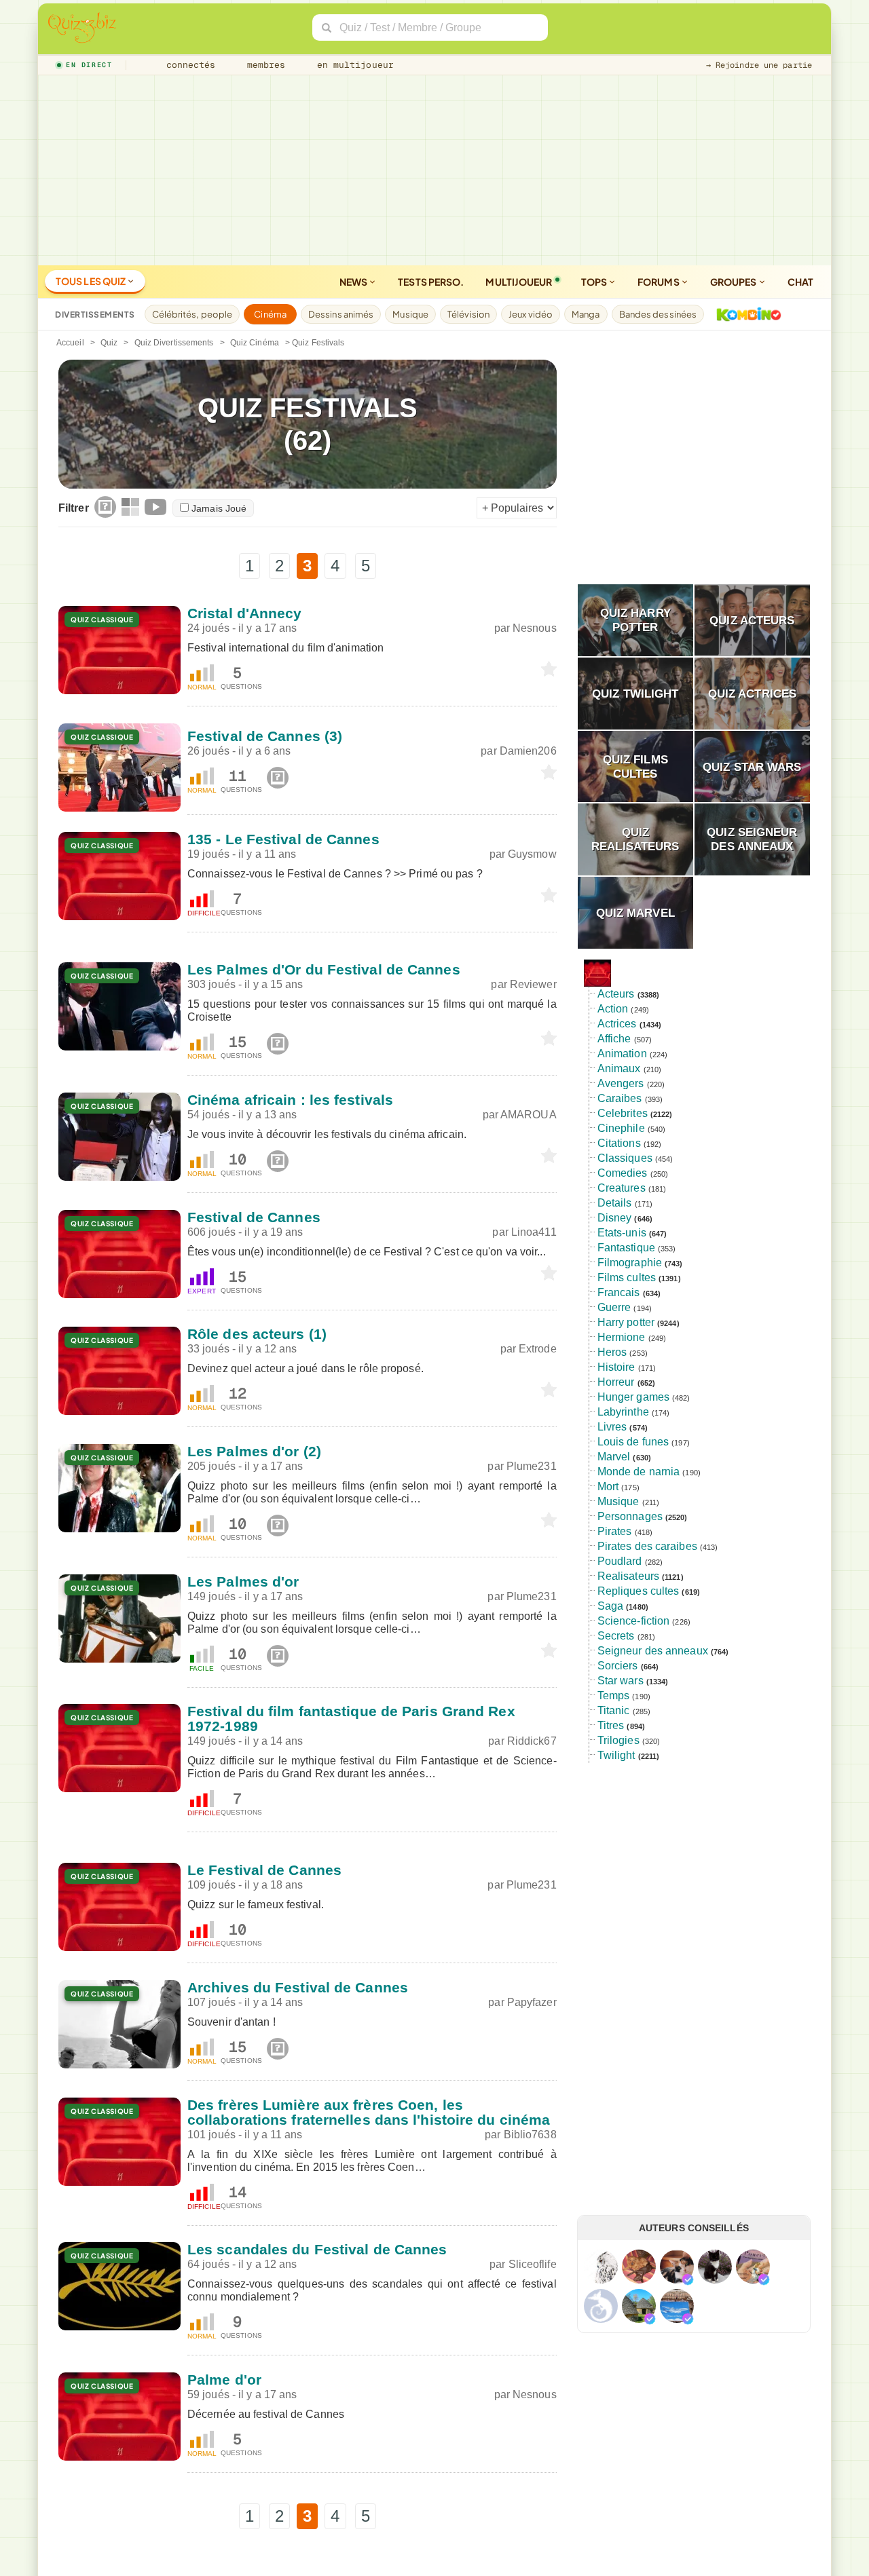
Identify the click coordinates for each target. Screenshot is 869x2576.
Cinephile (621, 1128)
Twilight (616, 1755)
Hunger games (633, 1397)
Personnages (630, 1516)
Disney (615, 1218)
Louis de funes (633, 1442)
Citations (619, 1143)
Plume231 (532, 1466)
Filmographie (630, 1263)
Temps (614, 1696)
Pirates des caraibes (647, 1546)
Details (615, 1203)
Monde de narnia (639, 1472)
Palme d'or (224, 2380)
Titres (611, 1725)
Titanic (614, 1710)
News (354, 282)
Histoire (616, 1367)
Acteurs (616, 994)
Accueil (70, 343)
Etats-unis (622, 1233)
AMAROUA (529, 1115)
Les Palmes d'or (243, 1581)
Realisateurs (628, 1576)
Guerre (614, 1307)
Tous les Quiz (91, 281)
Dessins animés (341, 314)
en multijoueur (352, 65)
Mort (608, 1486)
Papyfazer (532, 2002)
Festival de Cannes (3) (265, 736)
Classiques (625, 1158)
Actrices (617, 1024)
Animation (622, 1054)
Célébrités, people (192, 314)
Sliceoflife (533, 2264)
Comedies (623, 1173)
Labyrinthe (623, 1412)
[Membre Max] (688, 2279)
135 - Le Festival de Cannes (283, 839)
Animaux (619, 1068)
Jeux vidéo (531, 314)
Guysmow (532, 854)
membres (264, 65)
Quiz (109, 343)
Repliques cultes (639, 1591)
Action (613, 1009)
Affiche (614, 1039)
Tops (595, 282)
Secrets (616, 1636)
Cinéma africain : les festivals (290, 1100)
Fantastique (626, 1248)
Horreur (616, 1382)
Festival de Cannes (254, 1217)
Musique (410, 314)
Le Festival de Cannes (264, 1870)
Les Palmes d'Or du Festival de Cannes (324, 969)
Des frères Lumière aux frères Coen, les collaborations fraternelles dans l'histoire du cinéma (369, 2112)
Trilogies (618, 1740)
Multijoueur (519, 282)
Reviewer (533, 984)
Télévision (468, 314)
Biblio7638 (530, 2135)
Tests (431, 282)
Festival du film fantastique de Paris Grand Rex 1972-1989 (351, 1719)
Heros (612, 1352)
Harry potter (626, 1322)
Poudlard (620, 1561)
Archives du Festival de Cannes (298, 1987)
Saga (610, 1606)
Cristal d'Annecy (245, 613)
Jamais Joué (219, 508)
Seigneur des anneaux (653, 1651)
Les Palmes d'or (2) (254, 1451)
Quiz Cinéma (255, 343)
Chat (800, 282)
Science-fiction (634, 1621)
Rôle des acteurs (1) (257, 1334)
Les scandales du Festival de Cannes (317, 2249)
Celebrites (623, 1113)
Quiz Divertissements (174, 343)
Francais (619, 1292)
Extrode (538, 1349)
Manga (586, 314)
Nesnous (535, 628)
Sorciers (618, 1666)
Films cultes (627, 1277)
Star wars (621, 1681)
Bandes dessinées (658, 314)
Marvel (614, 1457)
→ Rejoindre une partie (759, 65)
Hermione (622, 1337)
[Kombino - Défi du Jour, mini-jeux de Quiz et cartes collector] (745, 314)
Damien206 (528, 751)
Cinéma (270, 314)
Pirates (615, 1531)
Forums (659, 282)
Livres (612, 1427)
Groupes (734, 282)
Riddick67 (532, 1741)
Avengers (621, 1083)
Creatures (622, 1188)
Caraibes (620, 1098)
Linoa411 (534, 1232)
